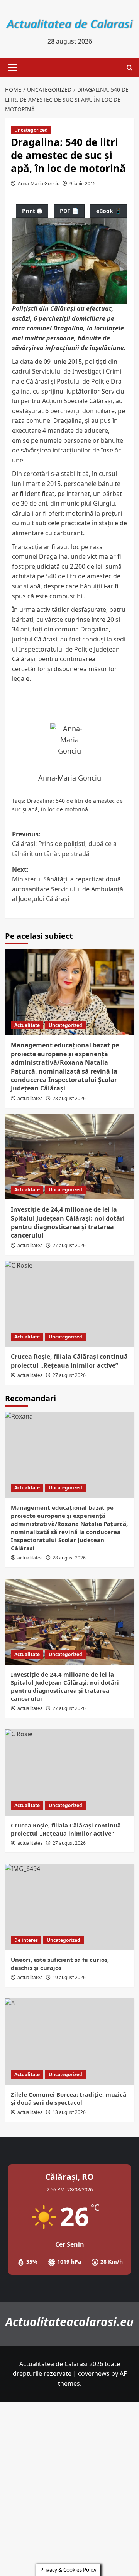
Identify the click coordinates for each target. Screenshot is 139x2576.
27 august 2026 (69, 1245)
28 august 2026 (69, 1098)
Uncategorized (31, 130)
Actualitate (27, 1025)
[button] (11, 67)
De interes (26, 1940)
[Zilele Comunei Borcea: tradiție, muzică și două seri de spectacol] (70, 2041)
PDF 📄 (69, 211)
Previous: (64, 844)
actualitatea (30, 1098)
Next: (68, 884)
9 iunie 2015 (83, 183)
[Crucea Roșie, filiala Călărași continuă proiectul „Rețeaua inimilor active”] (70, 1304)
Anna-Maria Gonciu (39, 183)
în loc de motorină (64, 809)
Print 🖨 (32, 211)
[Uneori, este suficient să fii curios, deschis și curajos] (70, 1907)
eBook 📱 (109, 211)
